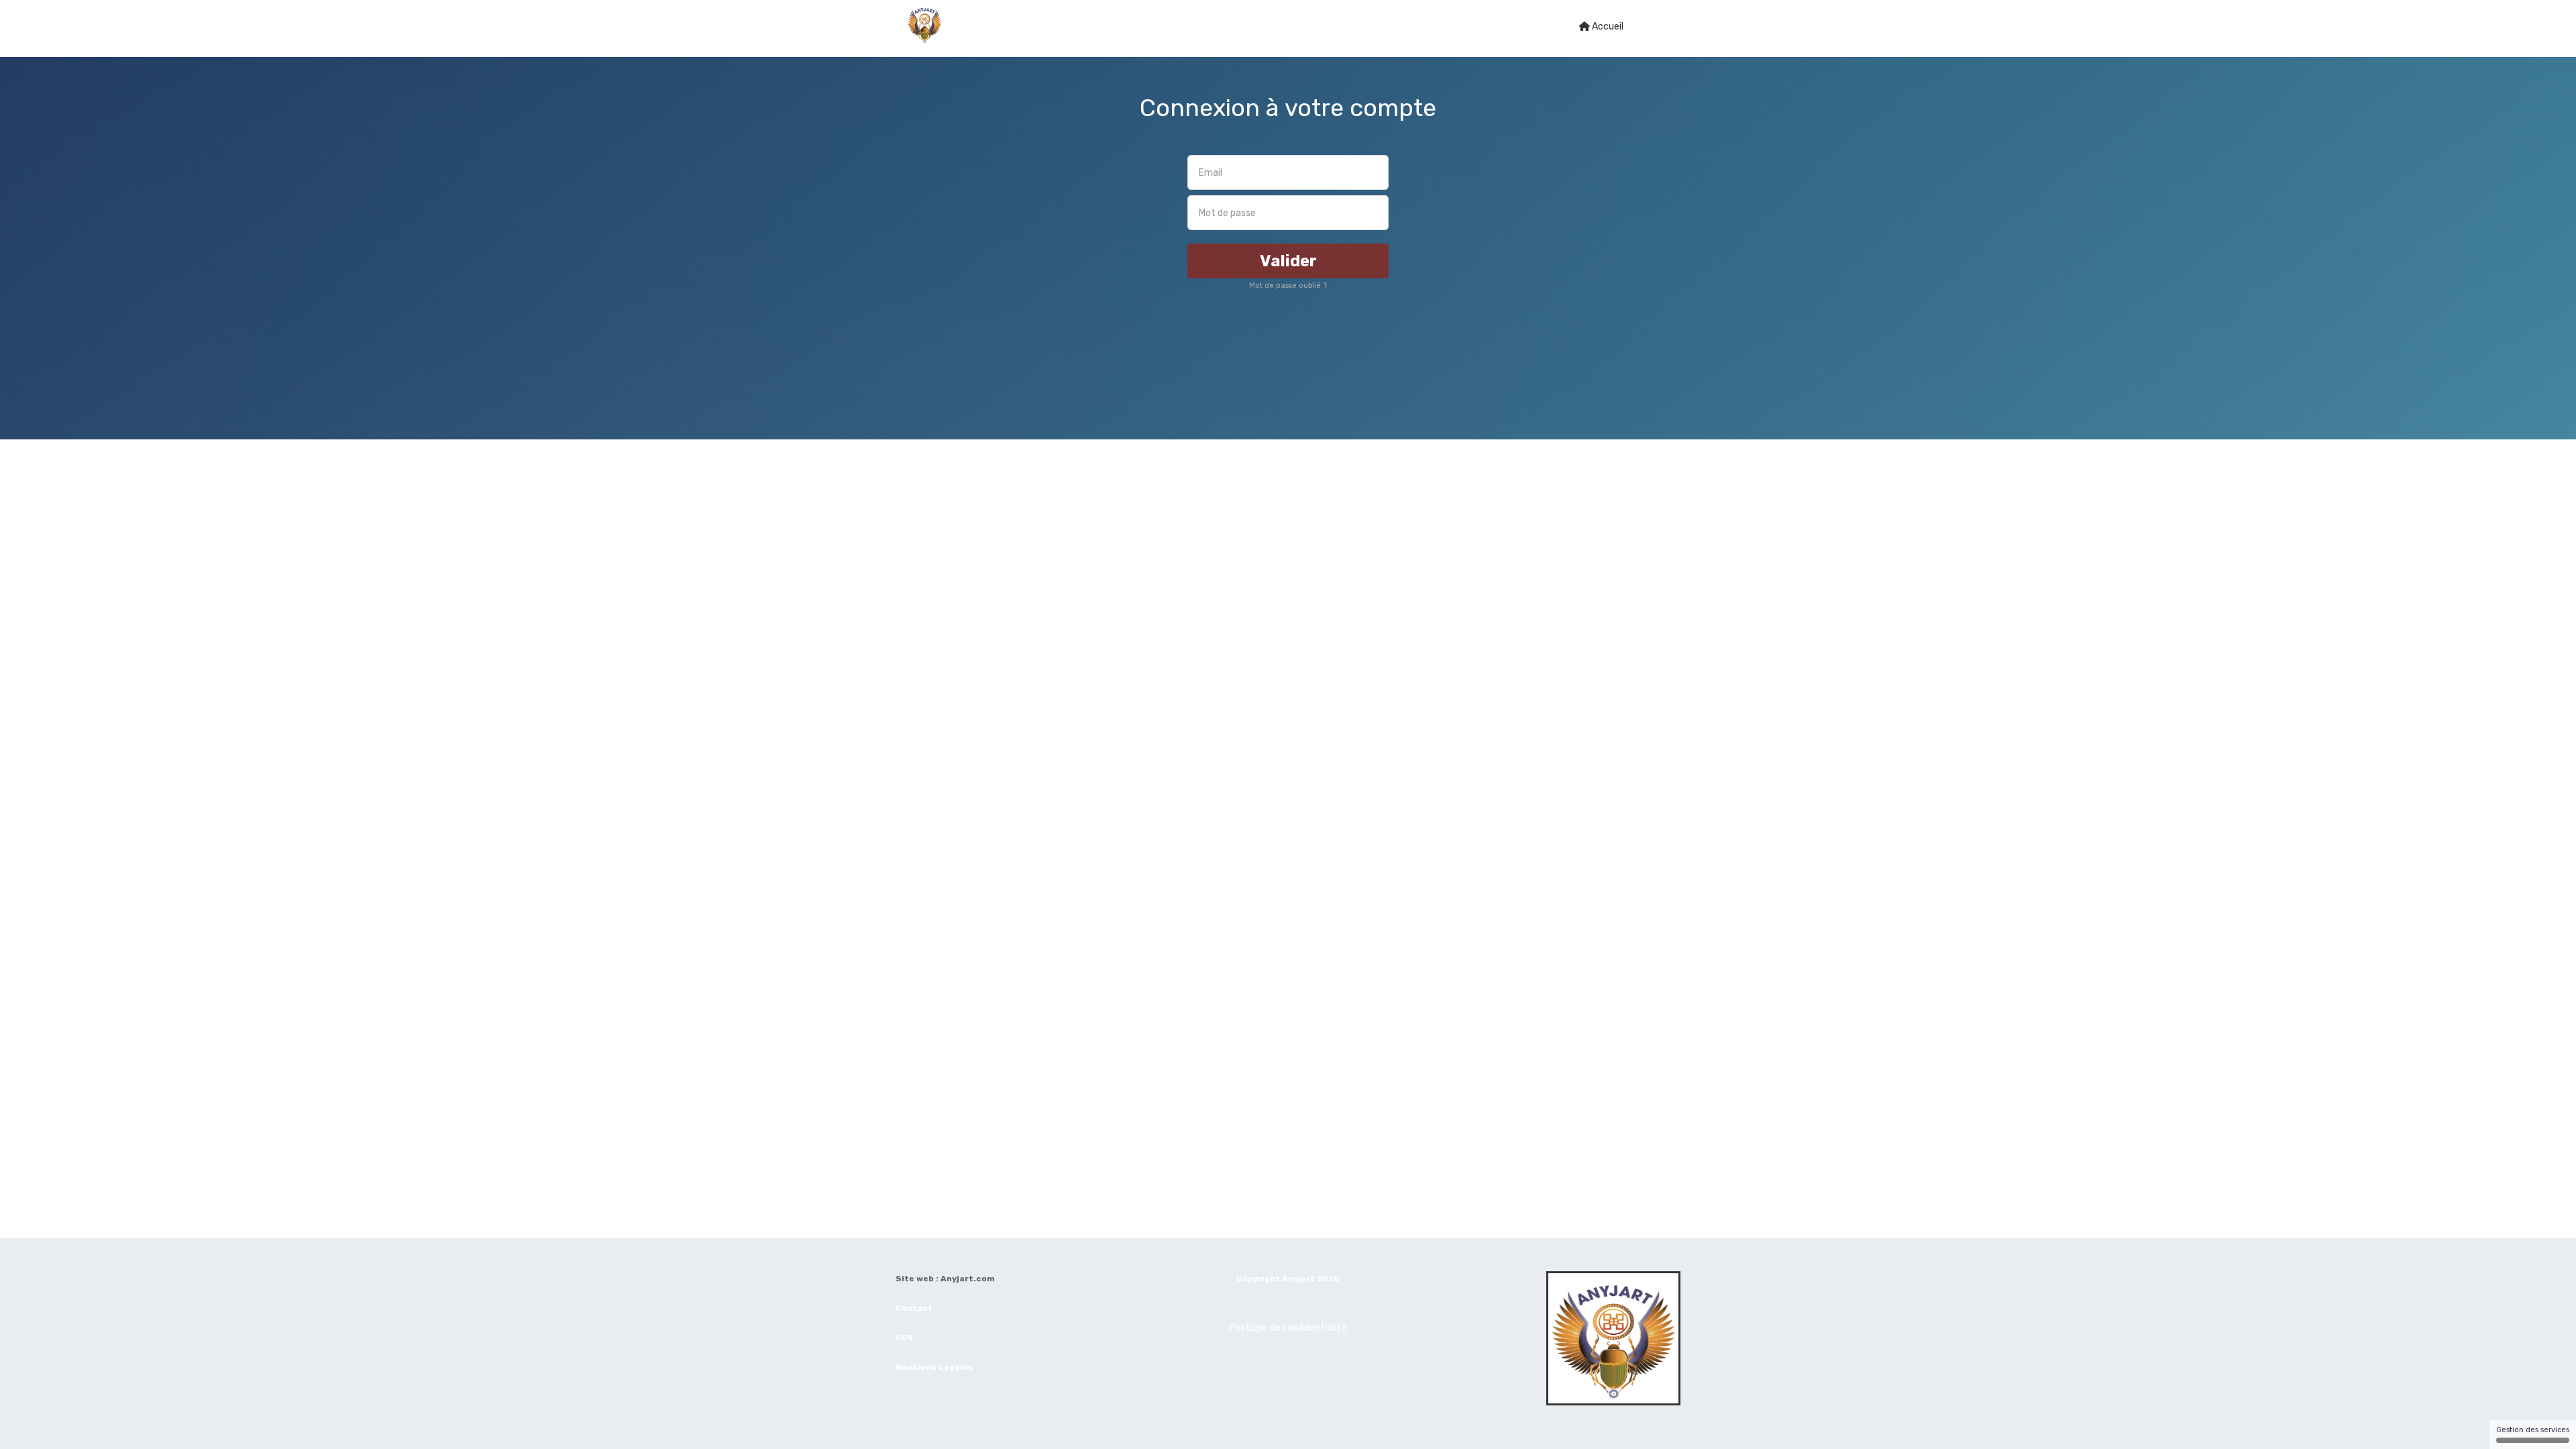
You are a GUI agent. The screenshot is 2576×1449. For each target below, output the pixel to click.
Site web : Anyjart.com (945, 1279)
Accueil (1607, 26)
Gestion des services (2533, 1430)
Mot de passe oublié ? (1288, 285)
